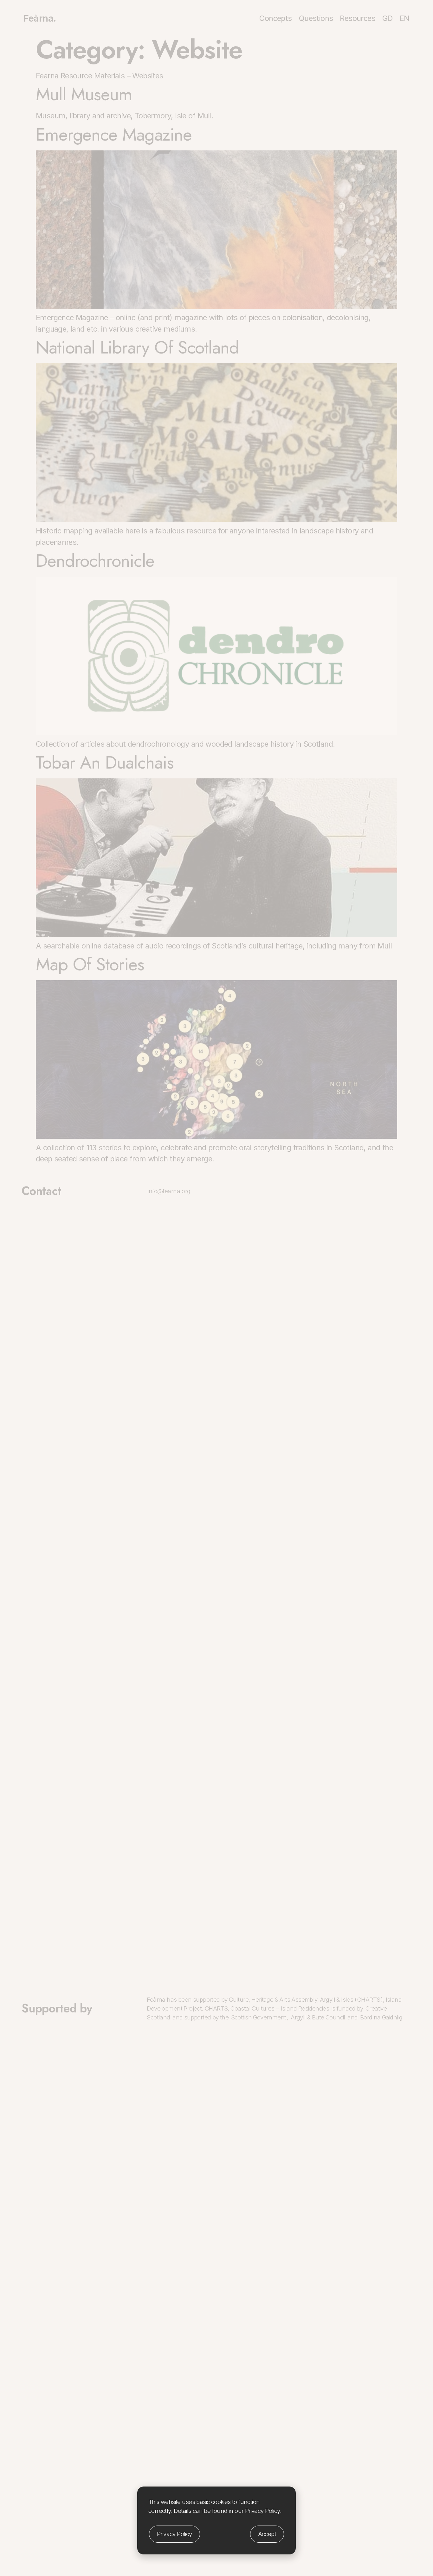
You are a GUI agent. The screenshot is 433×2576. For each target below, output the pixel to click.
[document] (217, 1288)
